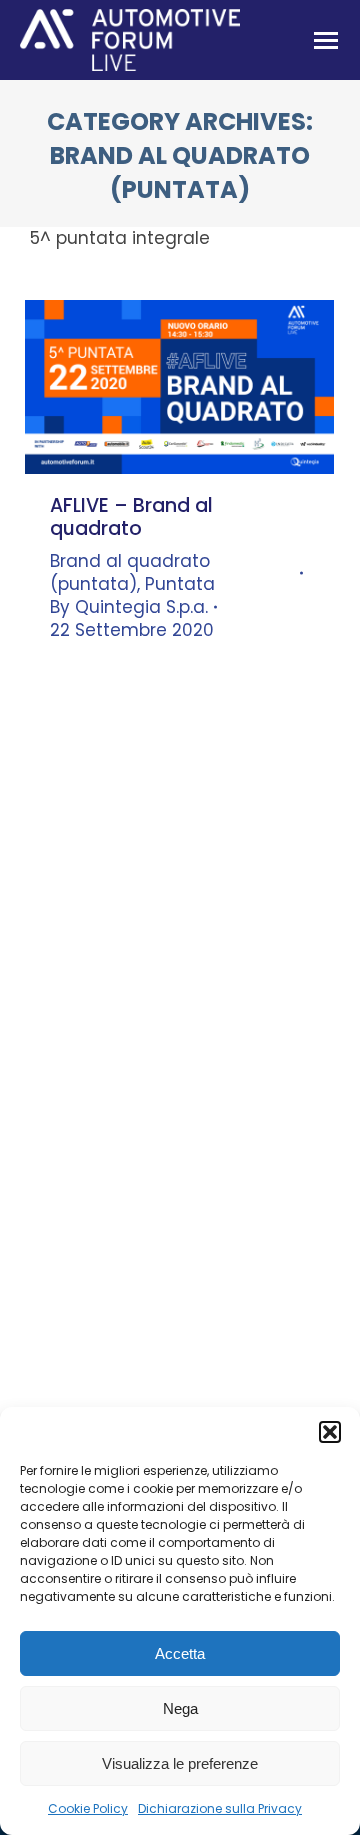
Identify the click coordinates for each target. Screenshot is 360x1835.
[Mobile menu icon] (326, 40)
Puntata (180, 584)
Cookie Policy (88, 1808)
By (129, 607)
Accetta (180, 1653)
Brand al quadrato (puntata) (130, 572)
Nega (180, 1708)
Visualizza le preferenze (180, 1763)
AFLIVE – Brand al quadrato (131, 517)
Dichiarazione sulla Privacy (220, 1808)
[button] (330, 1432)
